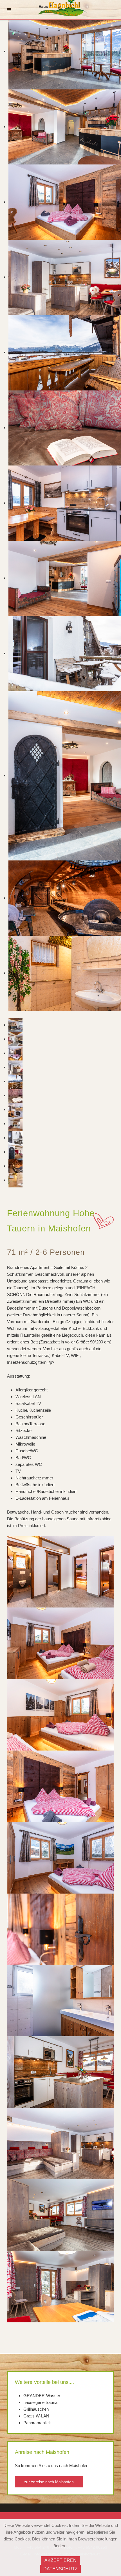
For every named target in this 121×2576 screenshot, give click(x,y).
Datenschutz (60, 2569)
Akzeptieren (60, 2560)
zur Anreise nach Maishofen (49, 2482)
